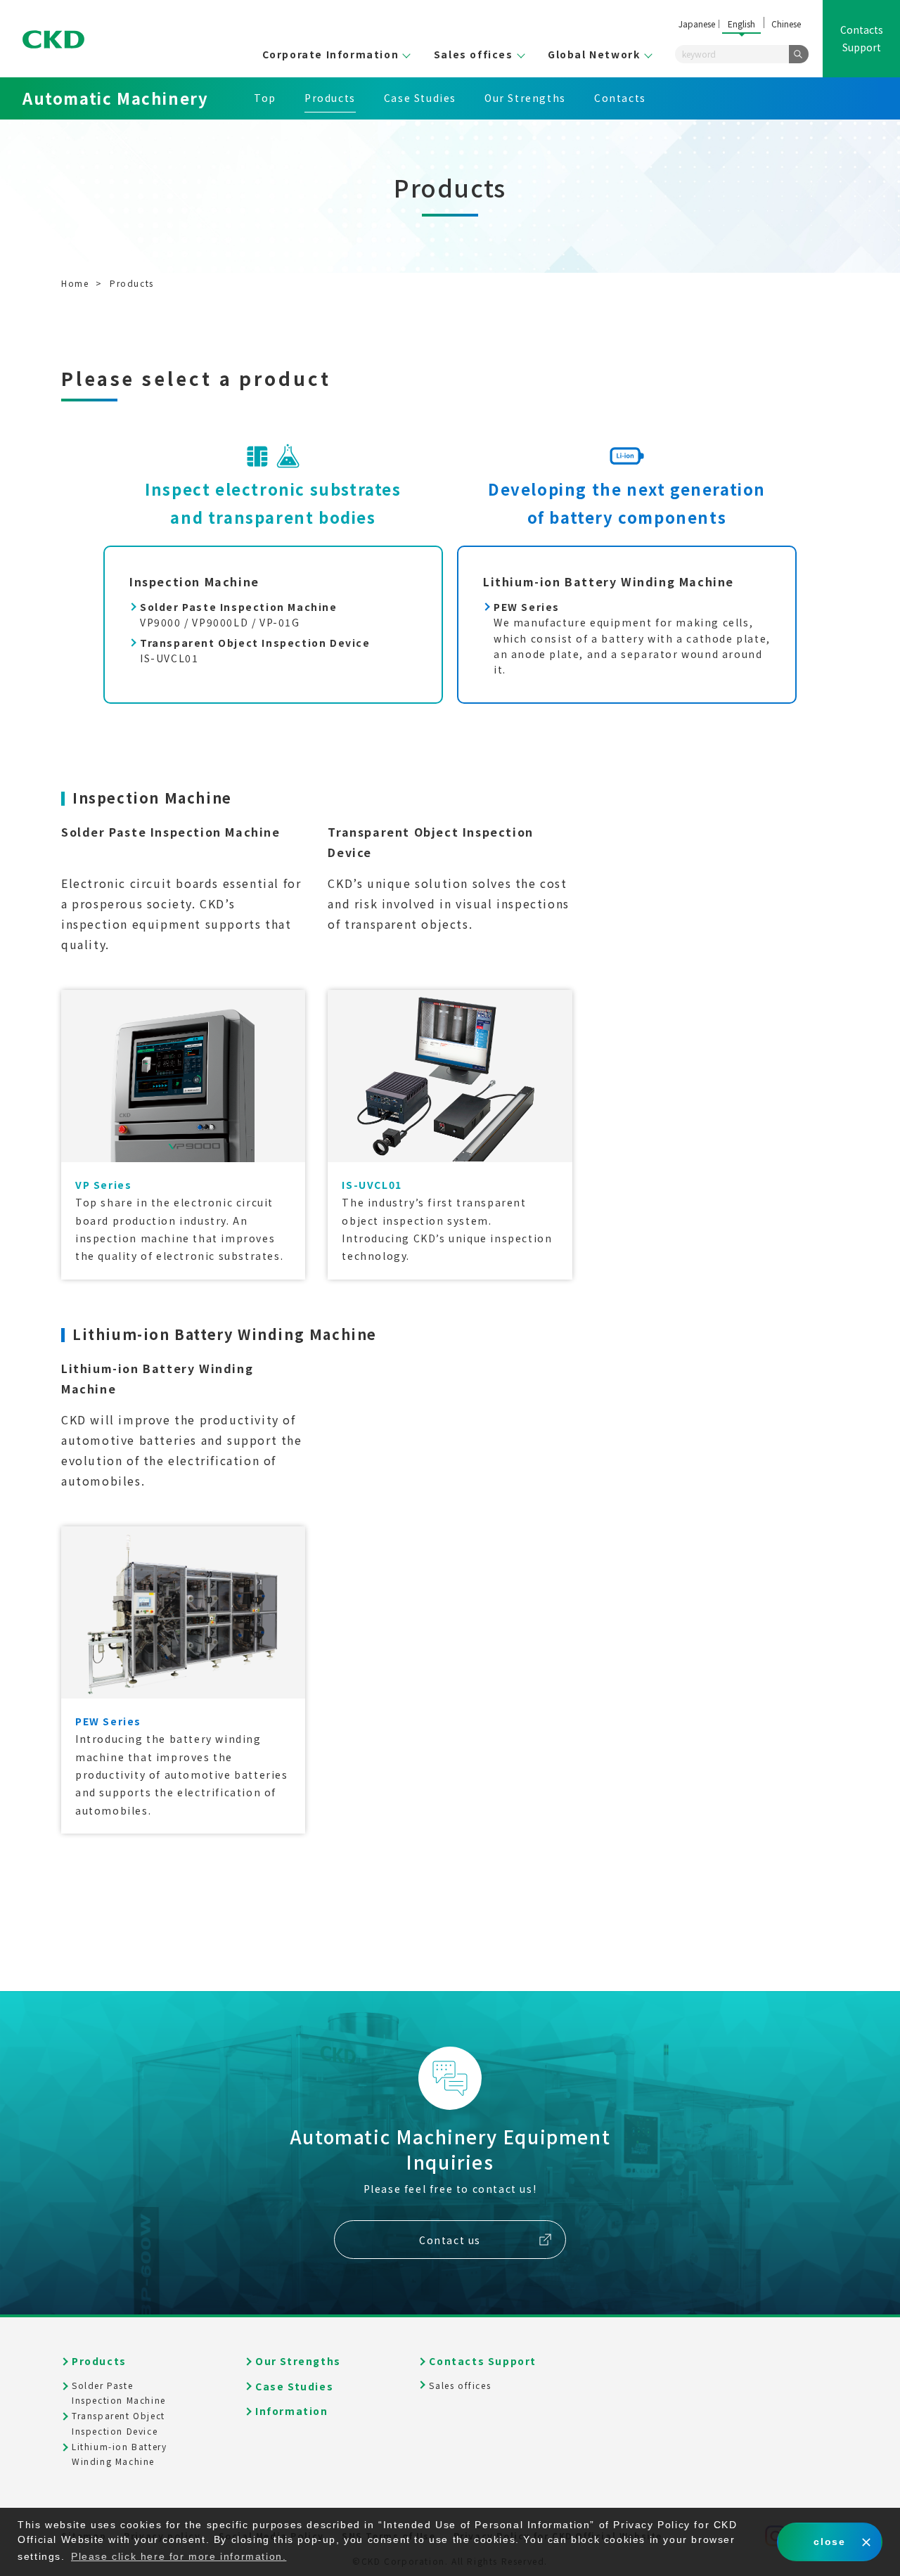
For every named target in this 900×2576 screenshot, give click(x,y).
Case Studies (420, 98)
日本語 (697, 25)
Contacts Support (483, 2361)
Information (292, 2411)
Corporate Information (331, 54)
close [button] (829, 2542)
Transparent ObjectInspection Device (118, 2423)
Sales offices (474, 54)
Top (265, 98)
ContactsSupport (862, 38)
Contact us (450, 2240)
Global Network (594, 54)
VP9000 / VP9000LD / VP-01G (239, 614)
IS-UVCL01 (255, 650)
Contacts (620, 98)
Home (75, 283)
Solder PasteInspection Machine (119, 2393)
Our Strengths (525, 98)
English (741, 24)
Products (330, 98)
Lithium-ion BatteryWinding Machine (119, 2454)
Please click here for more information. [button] (179, 2556)
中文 (786, 25)
